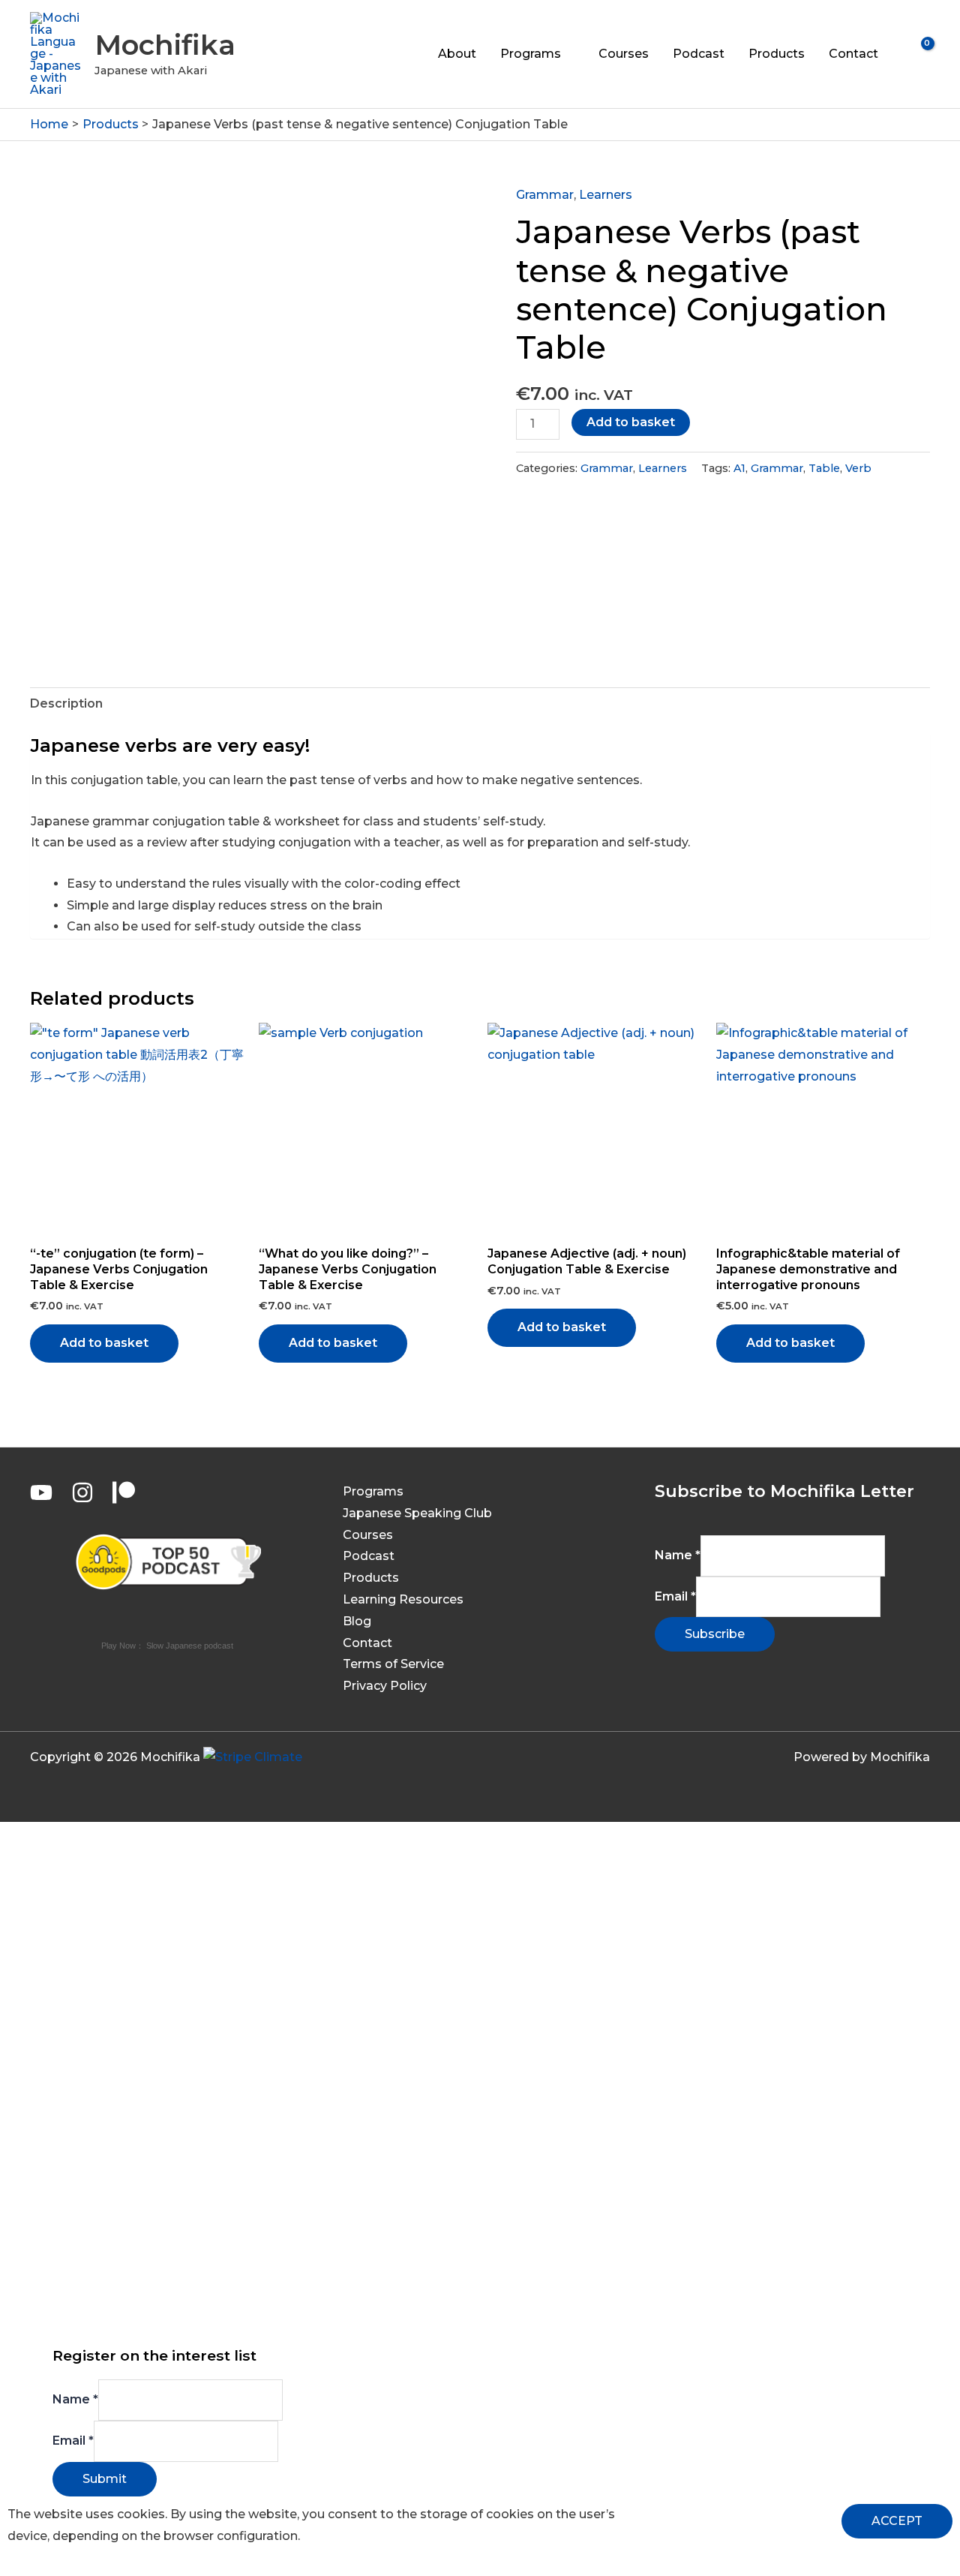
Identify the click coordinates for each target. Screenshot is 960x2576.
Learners (606, 195)
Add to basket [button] (104, 1343)
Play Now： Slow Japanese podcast (167, 1646)
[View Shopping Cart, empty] (918, 54)
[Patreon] (124, 1492)
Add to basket (631, 422)
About (457, 54)
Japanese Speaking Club (417, 1513)
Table (824, 468)
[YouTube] (41, 1492)
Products (777, 54)
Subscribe (715, 1634)
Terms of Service (393, 1664)
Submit (105, 2479)
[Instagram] (82, 1492)
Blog (357, 1621)
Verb (858, 468)
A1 (739, 468)
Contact (853, 54)
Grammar (545, 195)
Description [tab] (66, 703)
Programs (531, 54)
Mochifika (165, 45)
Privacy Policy (385, 1686)
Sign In (151, 2314)
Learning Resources (403, 1599)
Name (678, 1555)
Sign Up (106, 2314)
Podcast (699, 54)
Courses (624, 54)
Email (675, 1596)
